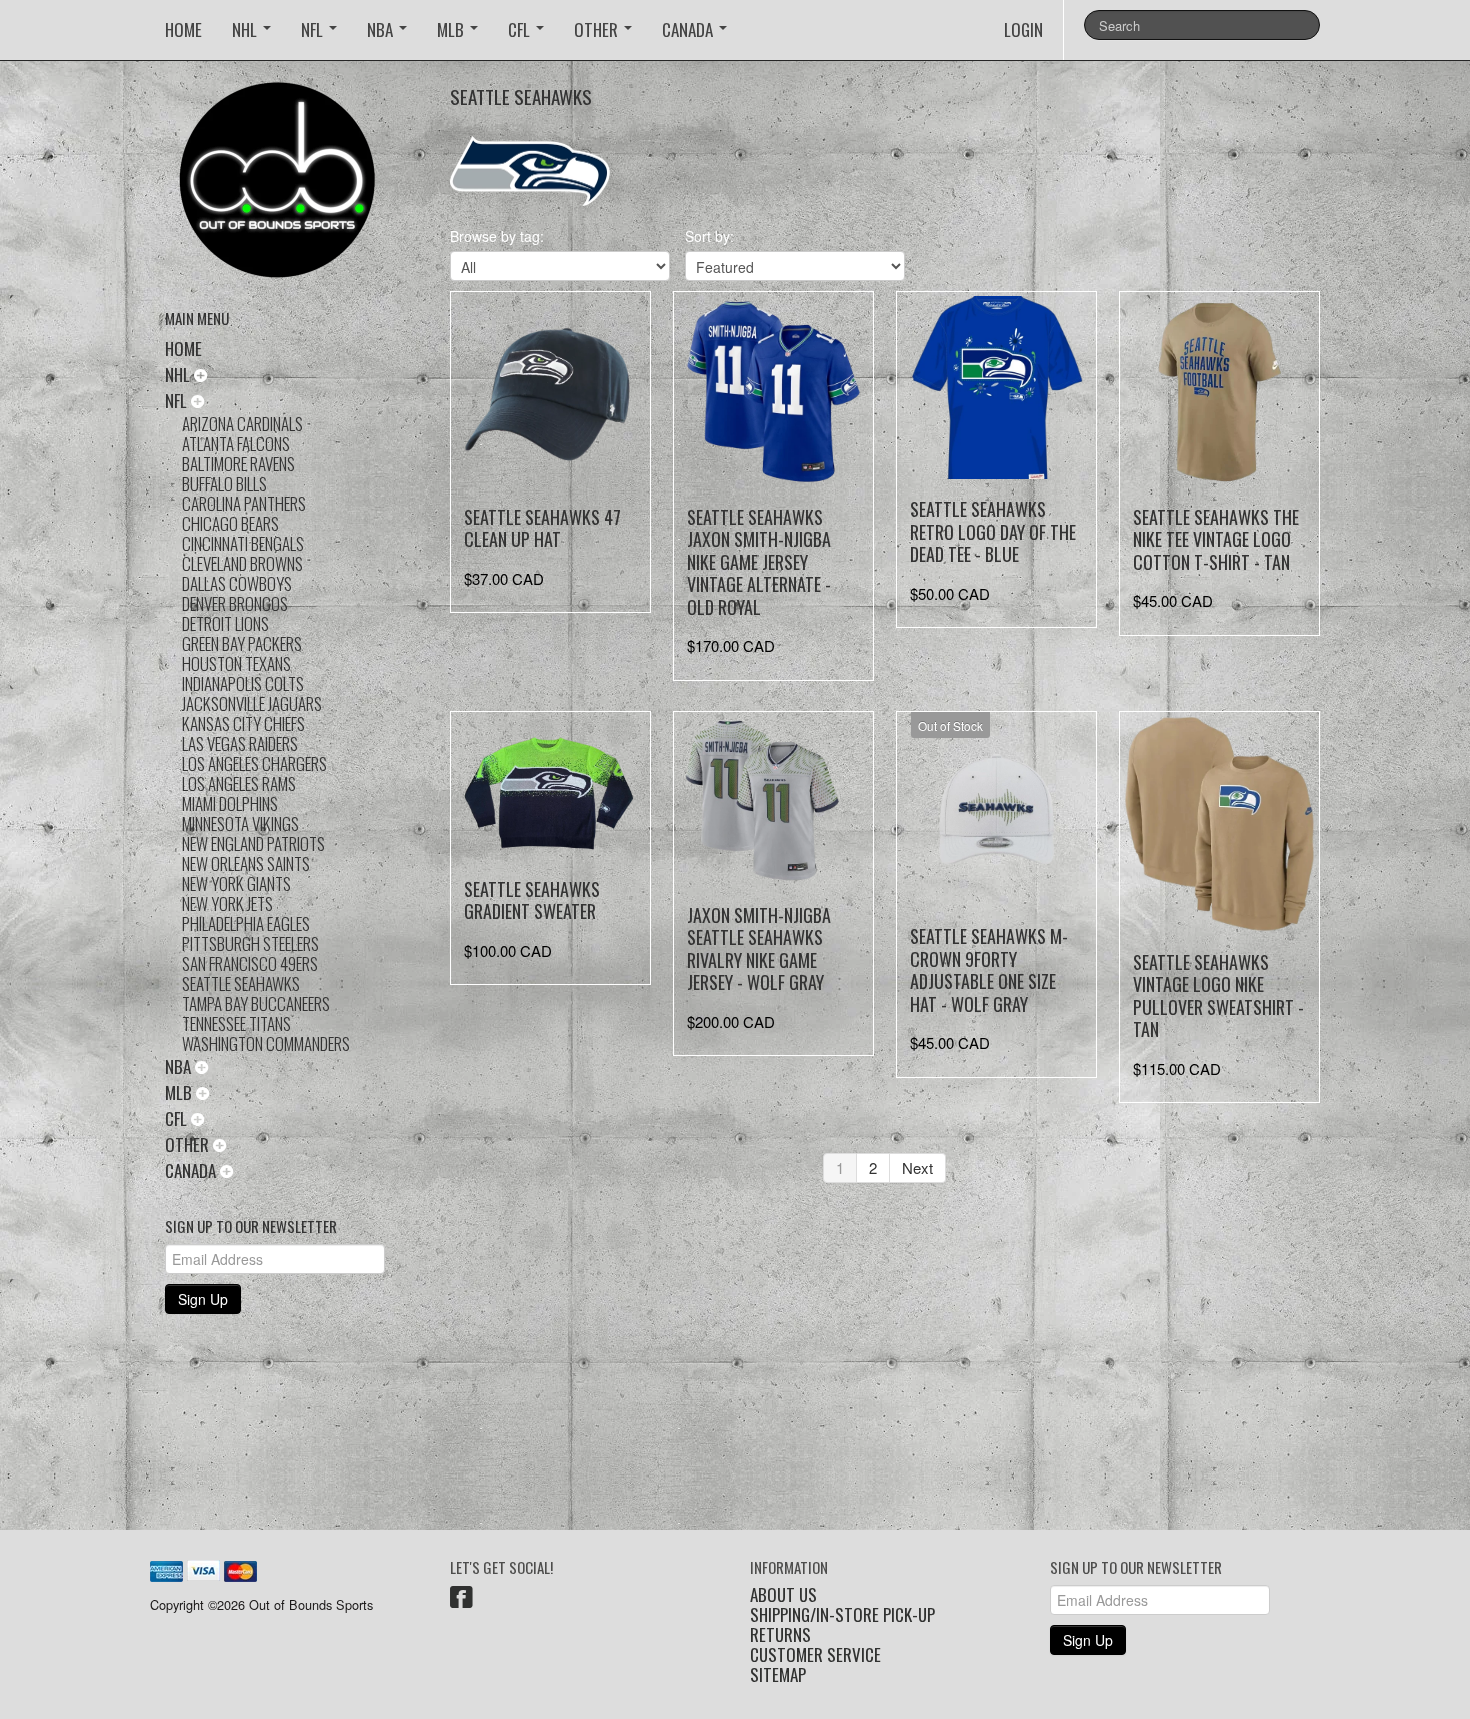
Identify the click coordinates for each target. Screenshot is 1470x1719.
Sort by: (709, 236)
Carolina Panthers (244, 503)
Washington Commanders (266, 1043)
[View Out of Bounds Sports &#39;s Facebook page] (461, 1600)
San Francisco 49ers (250, 963)
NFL (314, 29)
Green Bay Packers (242, 643)
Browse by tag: (497, 236)
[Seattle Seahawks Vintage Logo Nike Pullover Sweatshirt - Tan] (1219, 824)
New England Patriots (253, 843)
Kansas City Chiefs (243, 723)
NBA (382, 29)
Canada (689, 29)
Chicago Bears (230, 523)
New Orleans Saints (246, 863)
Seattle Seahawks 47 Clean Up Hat (542, 528)
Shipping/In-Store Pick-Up (842, 1615)
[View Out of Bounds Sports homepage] (292, 186)
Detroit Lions (225, 623)
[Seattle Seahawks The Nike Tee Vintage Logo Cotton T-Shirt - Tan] (1219, 391)
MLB (452, 29)
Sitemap (778, 1675)
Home (183, 29)
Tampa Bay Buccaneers (256, 1003)
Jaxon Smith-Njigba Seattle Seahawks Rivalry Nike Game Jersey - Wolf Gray (759, 949)
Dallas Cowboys (237, 583)
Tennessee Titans (236, 1023)
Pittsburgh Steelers (250, 943)
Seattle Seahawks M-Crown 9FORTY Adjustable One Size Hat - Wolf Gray (989, 970)
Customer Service (815, 1655)
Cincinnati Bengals (243, 543)
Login (1023, 29)
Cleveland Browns (242, 563)
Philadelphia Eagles (246, 923)
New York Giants (236, 883)
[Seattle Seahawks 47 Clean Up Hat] (550, 391)
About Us (783, 1595)
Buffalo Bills (224, 483)
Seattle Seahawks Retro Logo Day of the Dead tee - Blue (993, 531)
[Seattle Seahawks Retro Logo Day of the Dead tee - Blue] (996, 387)
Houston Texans (236, 663)
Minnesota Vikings (240, 823)
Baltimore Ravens (238, 463)
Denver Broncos (235, 603)
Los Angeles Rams (239, 783)
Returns (780, 1635)
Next (917, 1167)
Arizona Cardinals (242, 423)
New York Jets (227, 903)
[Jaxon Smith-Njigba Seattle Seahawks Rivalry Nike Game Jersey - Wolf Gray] (773, 800)
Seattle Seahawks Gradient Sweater (532, 900)
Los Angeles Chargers (254, 763)
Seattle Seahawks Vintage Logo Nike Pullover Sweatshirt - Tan (1218, 996)
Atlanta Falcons (236, 443)
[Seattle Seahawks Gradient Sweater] (550, 787)
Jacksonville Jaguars (252, 703)
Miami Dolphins (230, 803)
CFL (521, 29)
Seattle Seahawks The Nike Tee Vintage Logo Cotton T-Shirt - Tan (1216, 539)
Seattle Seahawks (241, 983)
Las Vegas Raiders (240, 743)
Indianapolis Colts (243, 683)
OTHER (598, 29)
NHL (246, 29)
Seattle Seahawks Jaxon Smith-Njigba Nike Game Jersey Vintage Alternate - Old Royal (759, 562)
